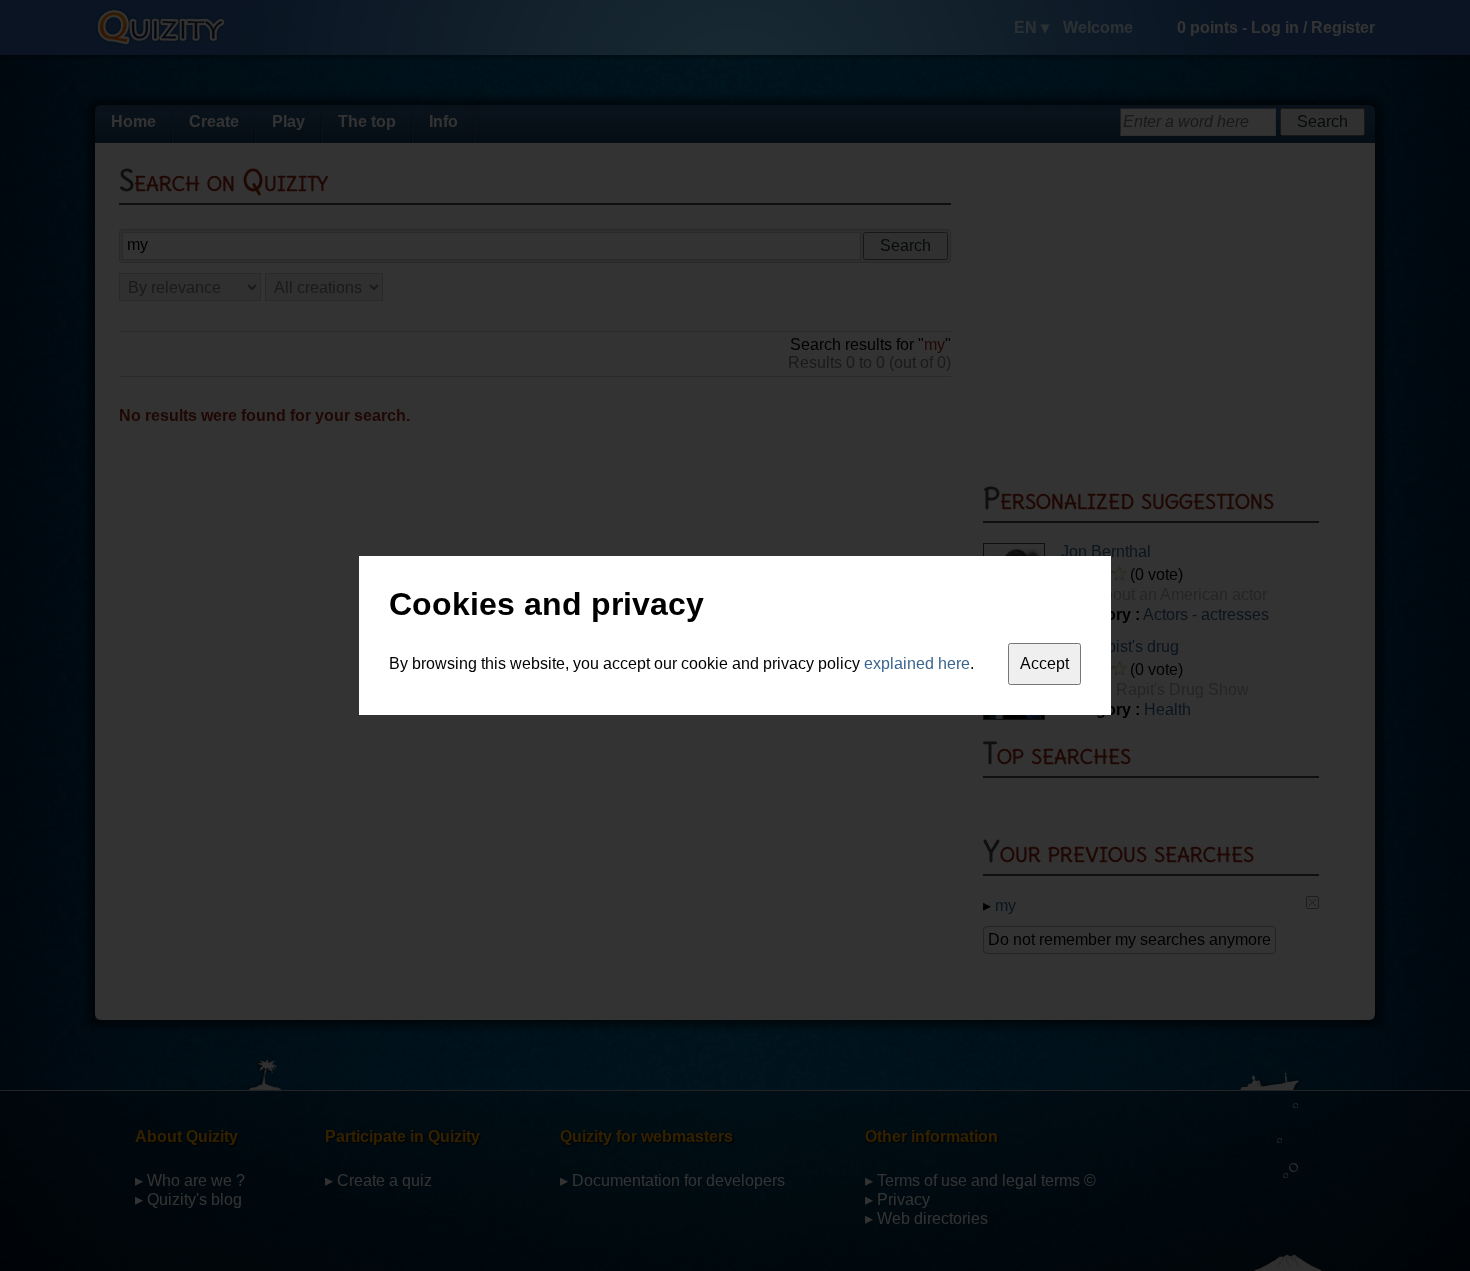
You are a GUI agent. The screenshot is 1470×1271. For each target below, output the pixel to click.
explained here (917, 663)
